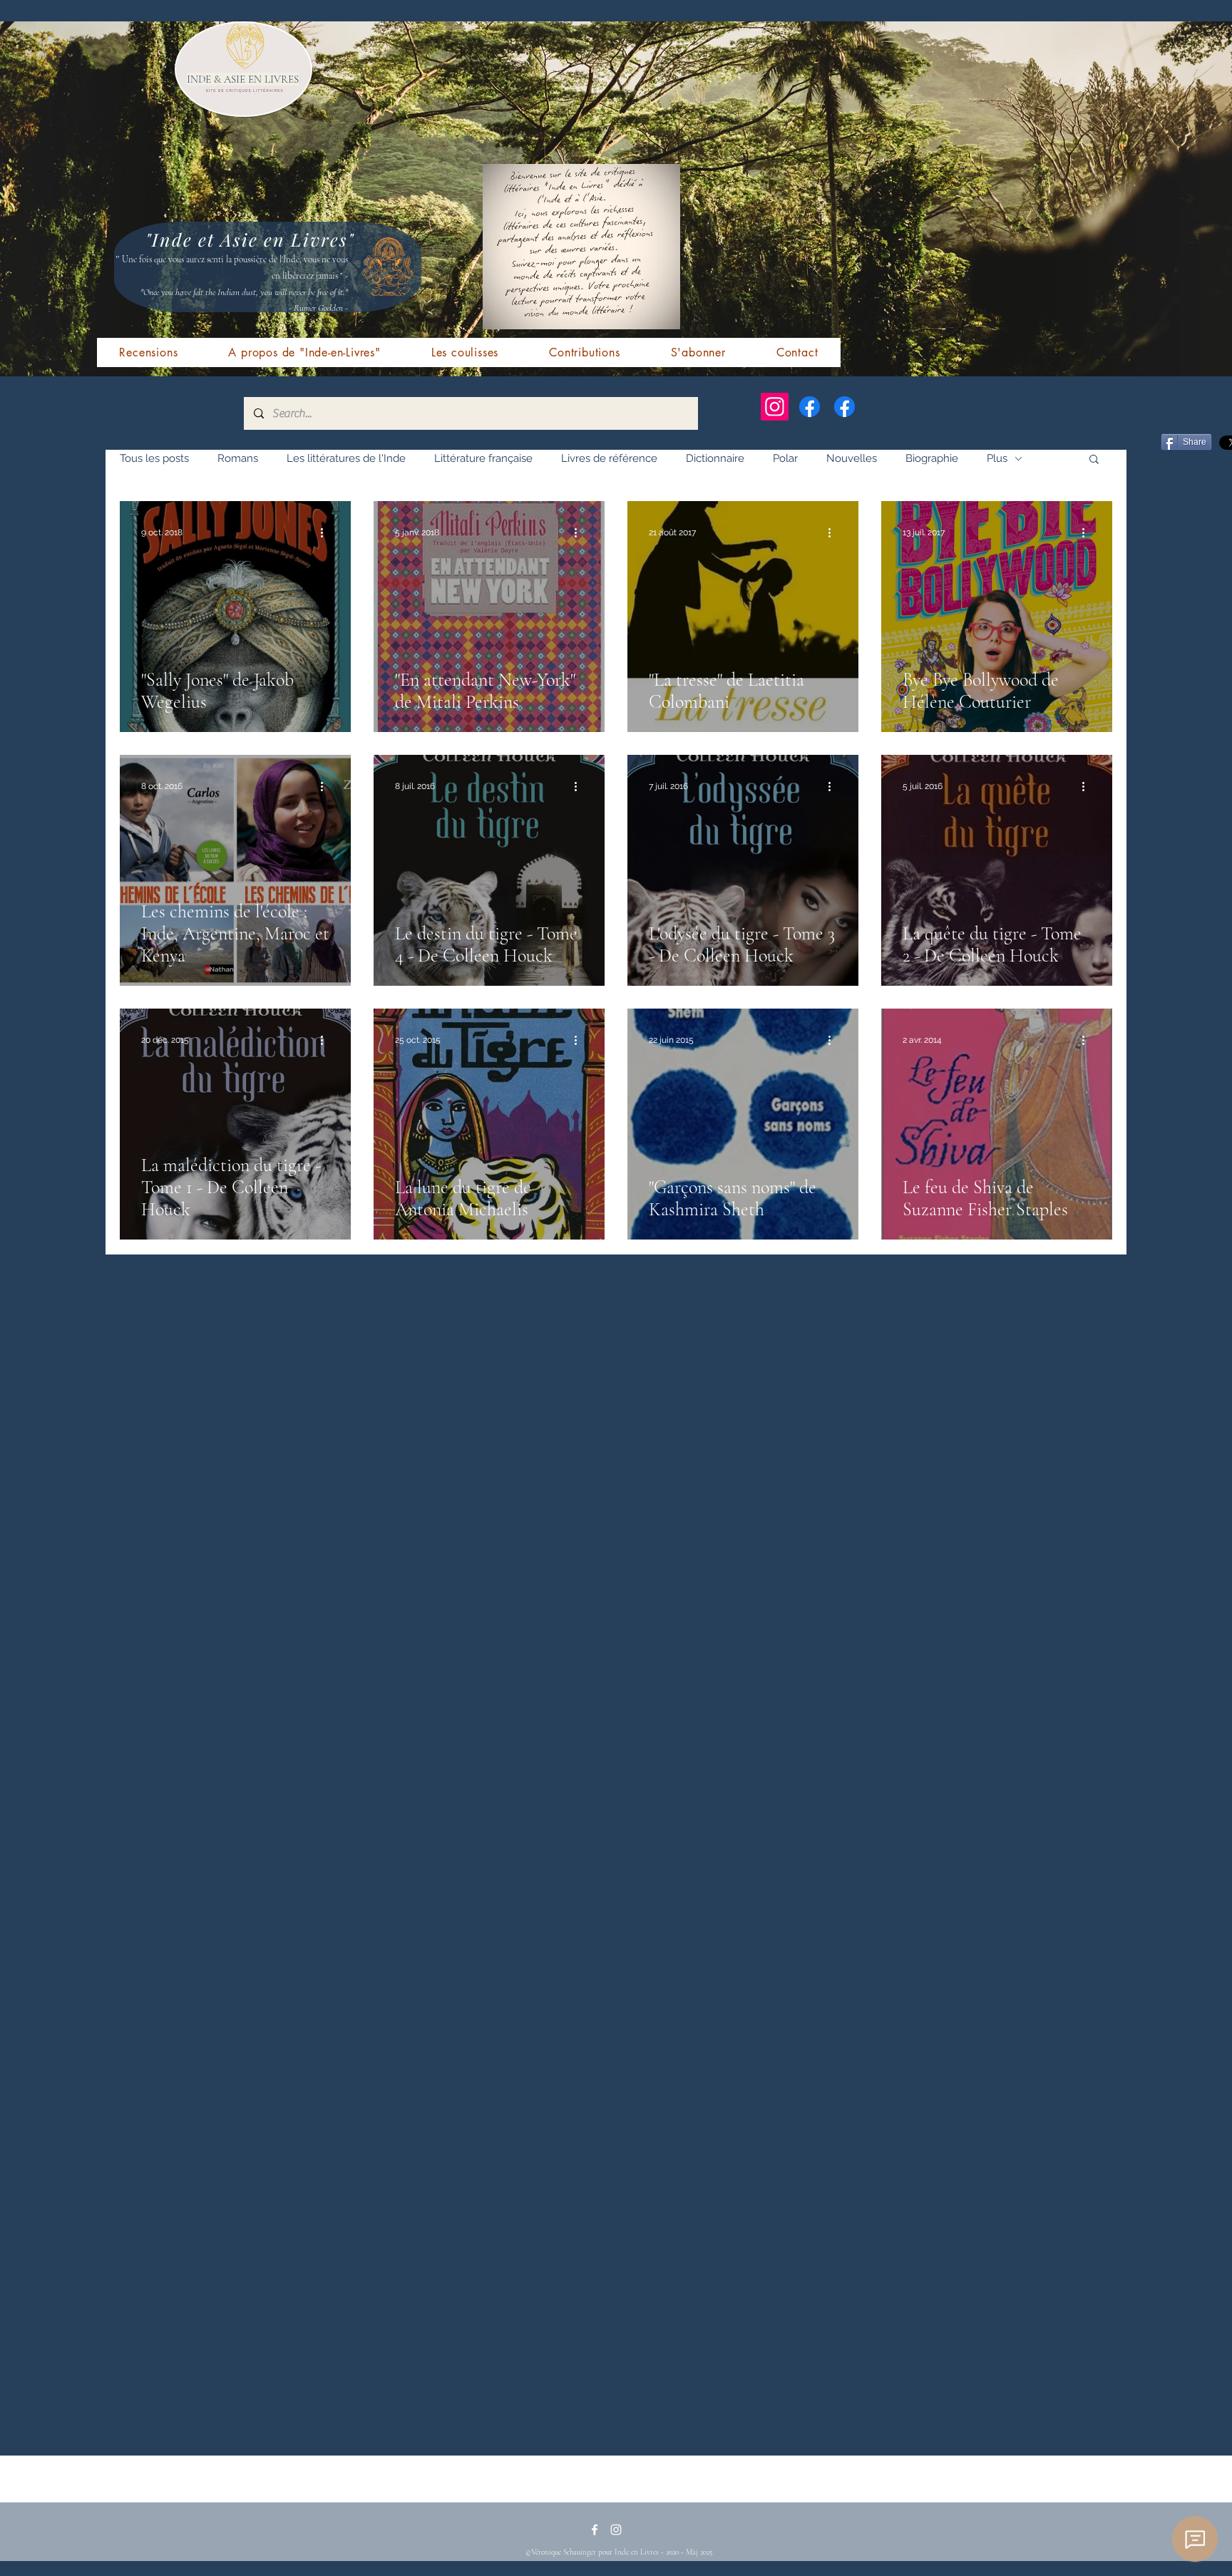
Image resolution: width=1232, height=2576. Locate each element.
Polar (785, 458)
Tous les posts (154, 458)
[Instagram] (775, 407)
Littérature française (483, 458)
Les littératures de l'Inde (346, 458)
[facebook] (595, 2530)
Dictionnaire (715, 458)
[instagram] (616, 2530)
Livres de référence (609, 458)
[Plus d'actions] (327, 532)
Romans (238, 458)
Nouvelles (852, 458)
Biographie (932, 458)
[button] (1094, 460)
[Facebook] (810, 407)
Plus (997, 458)
